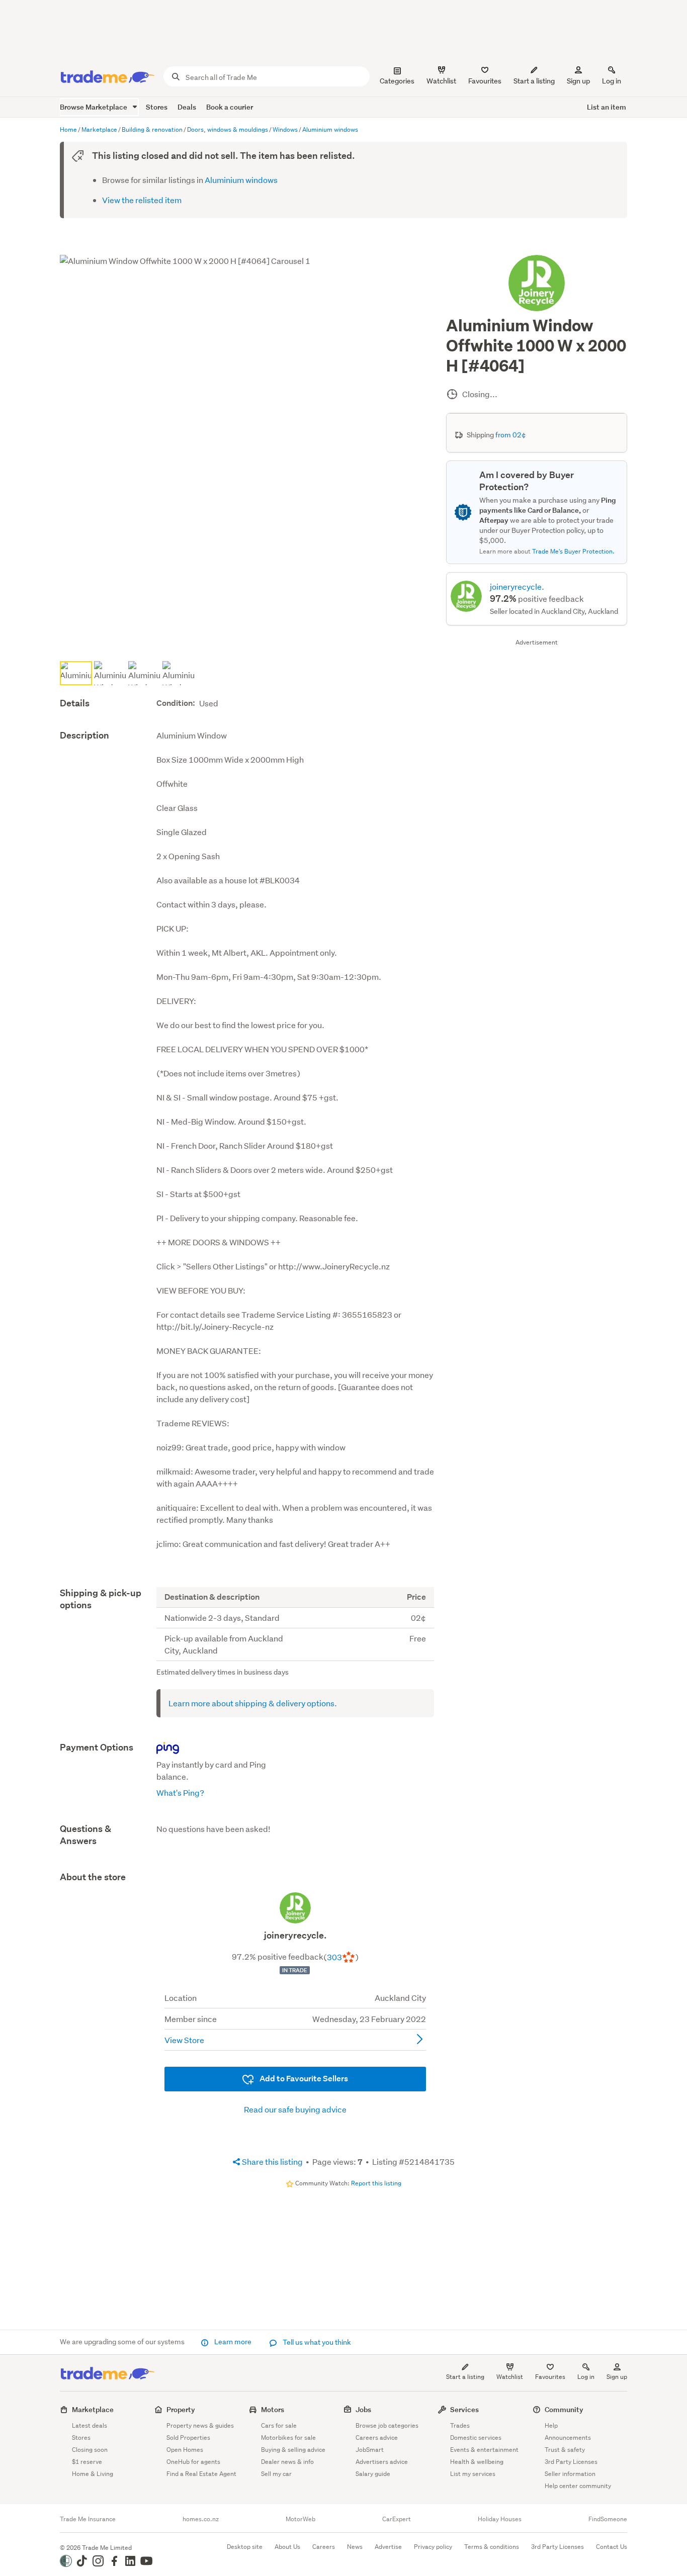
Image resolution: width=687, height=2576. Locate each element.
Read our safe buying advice (295, 2109)
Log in (612, 81)
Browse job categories (387, 2425)
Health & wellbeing (477, 2462)
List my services (473, 2474)
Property (181, 2409)
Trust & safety (565, 2450)
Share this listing (272, 2161)
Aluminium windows (241, 180)
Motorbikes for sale (288, 2437)
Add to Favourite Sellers (303, 2079)
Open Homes (185, 2450)
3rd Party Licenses (571, 2462)
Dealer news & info (287, 2462)
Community (564, 2409)
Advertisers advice (382, 2462)
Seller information (570, 2474)
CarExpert (397, 2519)
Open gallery (252, 641)
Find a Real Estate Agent (201, 2474)
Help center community (578, 2486)
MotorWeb (300, 2519)
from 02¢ (511, 435)
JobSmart (370, 2450)
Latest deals (90, 2425)
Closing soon (90, 2450)
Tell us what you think (316, 2342)
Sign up (578, 81)
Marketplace (93, 2409)
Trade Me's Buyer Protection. (573, 551)
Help (551, 2425)
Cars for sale (279, 2425)
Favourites (550, 2377)
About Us (287, 2547)
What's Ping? (180, 1792)
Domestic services (476, 2437)
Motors (273, 2409)
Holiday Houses (500, 2519)
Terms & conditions (492, 2547)
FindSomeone (608, 2519)
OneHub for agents (193, 2462)
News (355, 2547)
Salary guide (373, 2474)
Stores (157, 107)
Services (464, 2409)
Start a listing (465, 2377)
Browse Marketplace (94, 107)
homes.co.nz (201, 2519)
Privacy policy (433, 2547)
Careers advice (377, 2437)
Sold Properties (188, 2437)
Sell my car (276, 2474)
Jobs (363, 2409)
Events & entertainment (484, 2450)
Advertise (388, 2547)
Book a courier (230, 107)
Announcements (568, 2437)
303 (334, 1957)
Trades (460, 2425)
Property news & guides (200, 2425)
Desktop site (245, 2547)
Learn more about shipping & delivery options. (253, 1703)
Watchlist (510, 2377)
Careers (324, 2547)
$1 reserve (87, 2462)
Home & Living (93, 2474)
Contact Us (612, 2547)
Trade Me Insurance (88, 2519)
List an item (607, 107)
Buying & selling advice (293, 2450)
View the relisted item (142, 200)
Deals (187, 107)
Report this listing (376, 2183)
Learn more (233, 2342)
